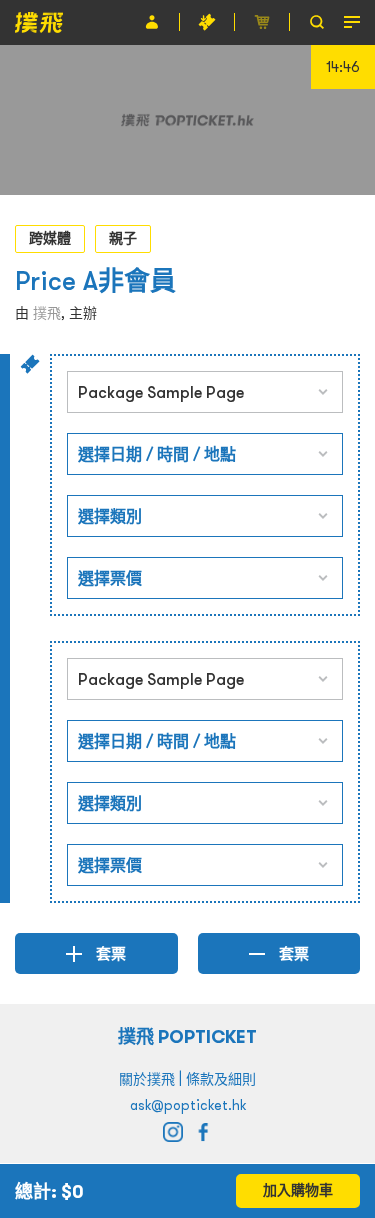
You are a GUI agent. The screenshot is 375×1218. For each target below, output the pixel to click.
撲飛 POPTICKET (187, 1036)
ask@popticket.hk (188, 1105)
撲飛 (47, 313)
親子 (123, 238)
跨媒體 (50, 238)
